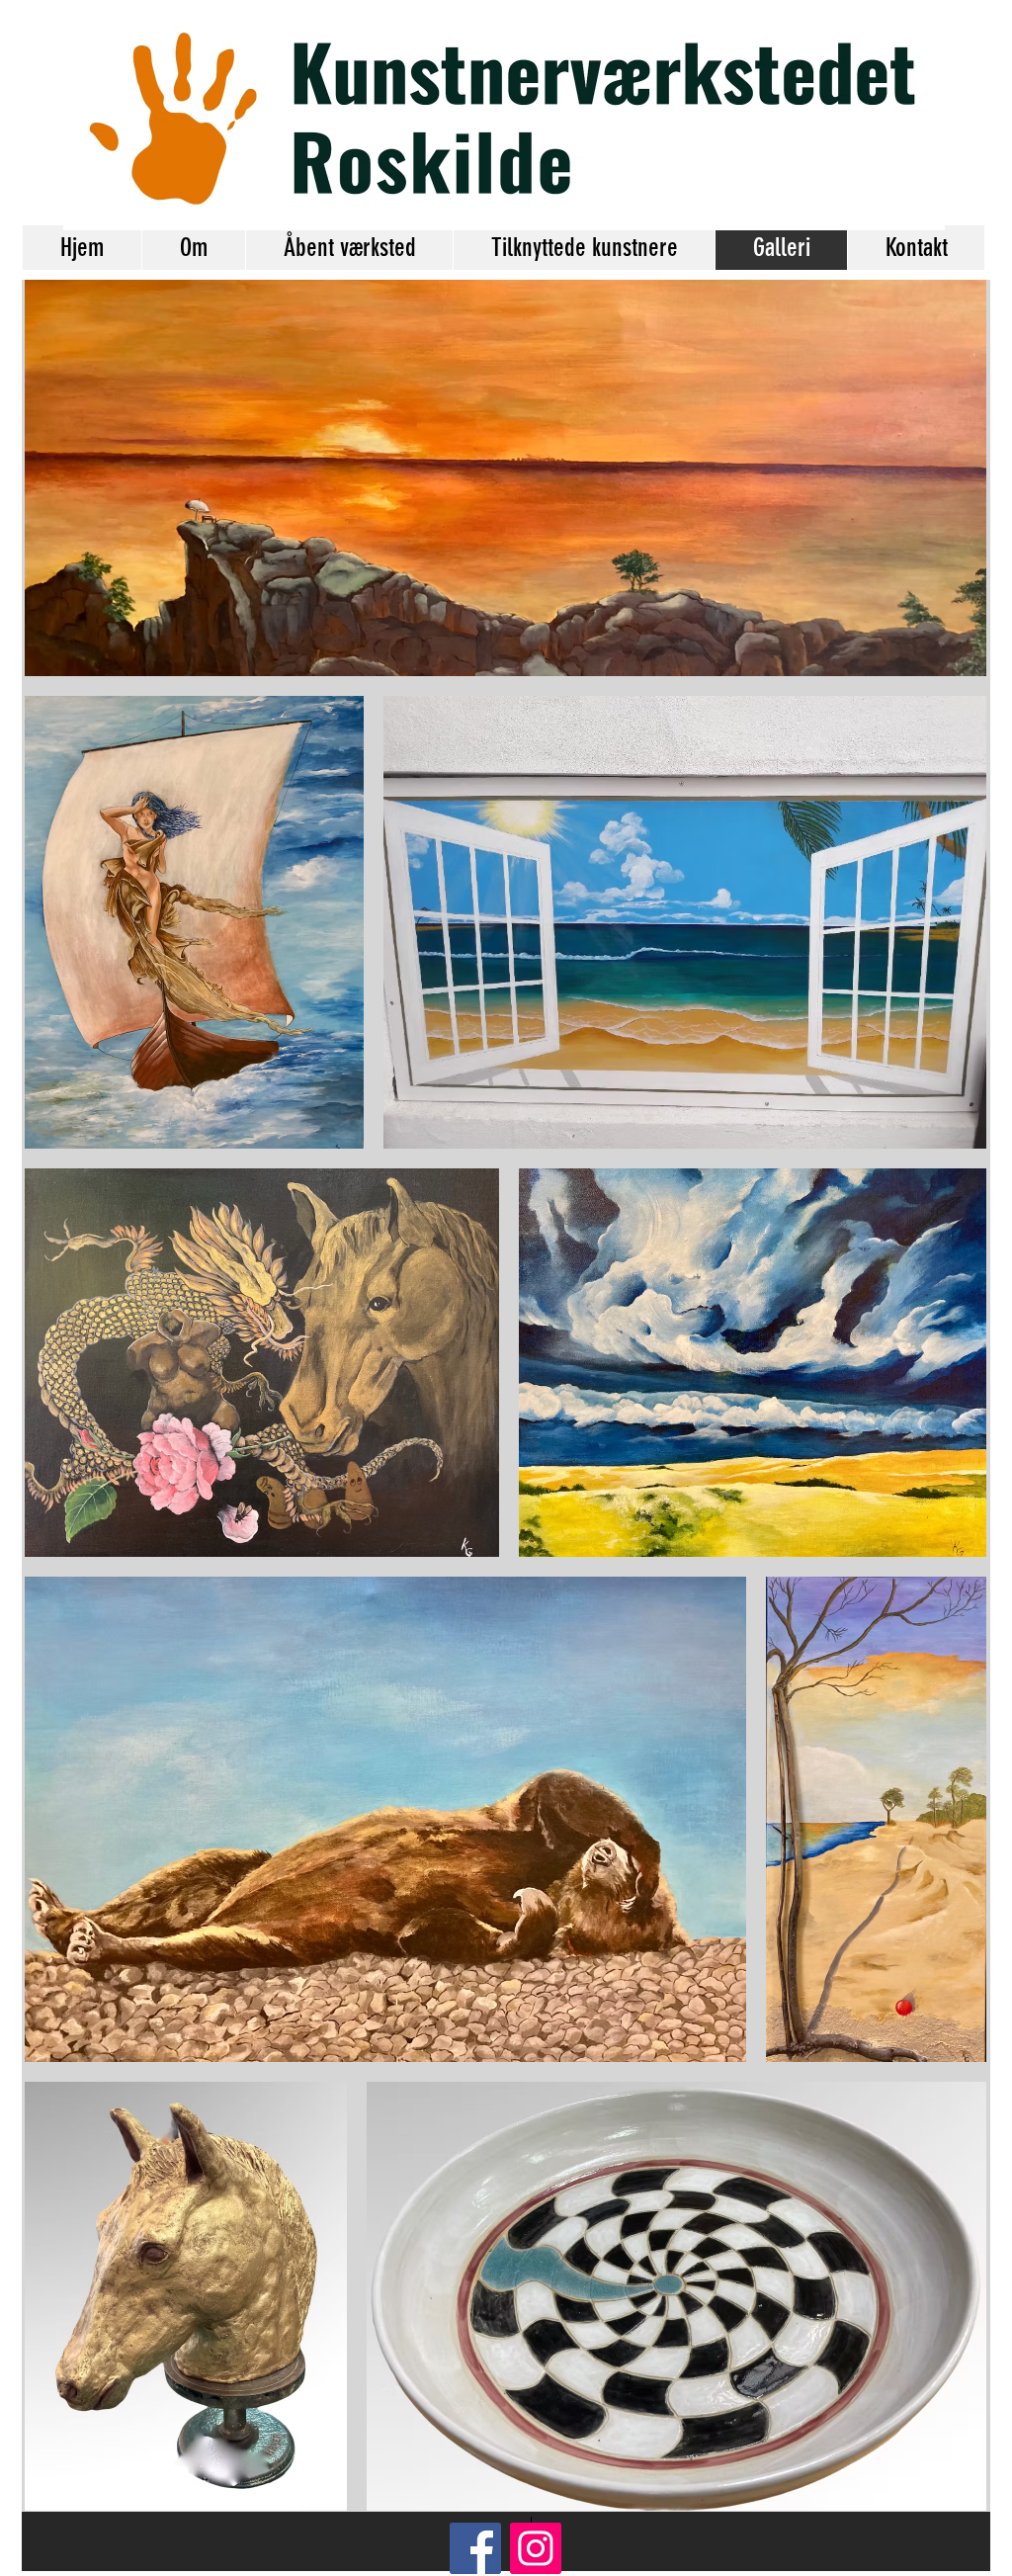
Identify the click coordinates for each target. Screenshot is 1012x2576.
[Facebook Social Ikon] (475, 2548)
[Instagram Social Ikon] (536, 2548)
